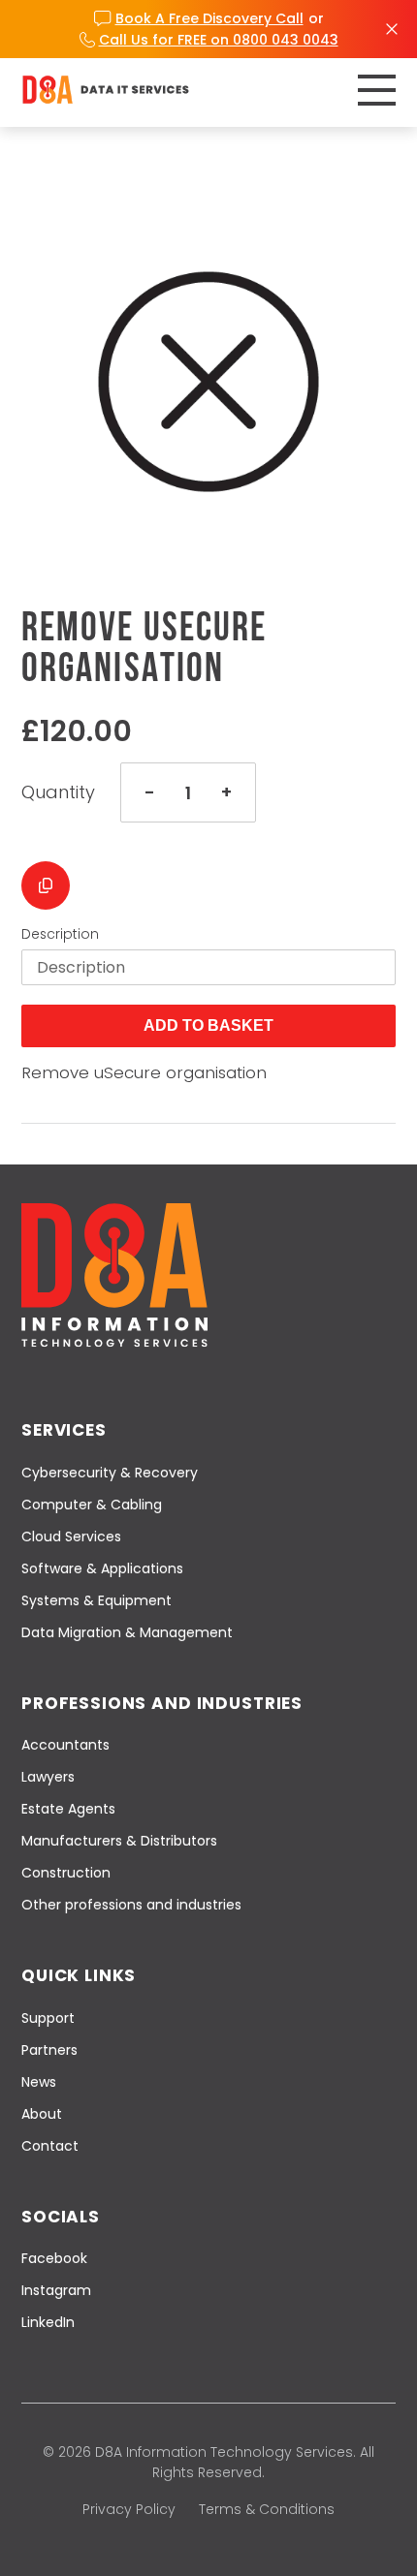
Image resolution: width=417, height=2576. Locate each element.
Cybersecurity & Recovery (110, 1473)
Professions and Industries (162, 1703)
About (42, 2114)
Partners (49, 2050)
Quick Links (79, 1975)
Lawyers (48, 1777)
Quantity (58, 792)
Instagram (56, 2290)
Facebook (54, 2258)
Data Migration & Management (127, 1632)
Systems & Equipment (96, 1600)
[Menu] (377, 90)
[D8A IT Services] (106, 90)
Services (64, 1430)
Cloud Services (71, 1536)
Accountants (65, 1745)
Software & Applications (102, 1568)
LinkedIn (48, 2322)
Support (48, 2018)
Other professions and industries (131, 1905)
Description (60, 934)
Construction (66, 1873)
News (39, 2082)
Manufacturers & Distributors (119, 1841)
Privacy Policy (129, 2509)
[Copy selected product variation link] (46, 885)
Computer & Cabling (92, 1505)
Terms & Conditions (267, 2509)
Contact (50, 2146)
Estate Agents (68, 1809)
